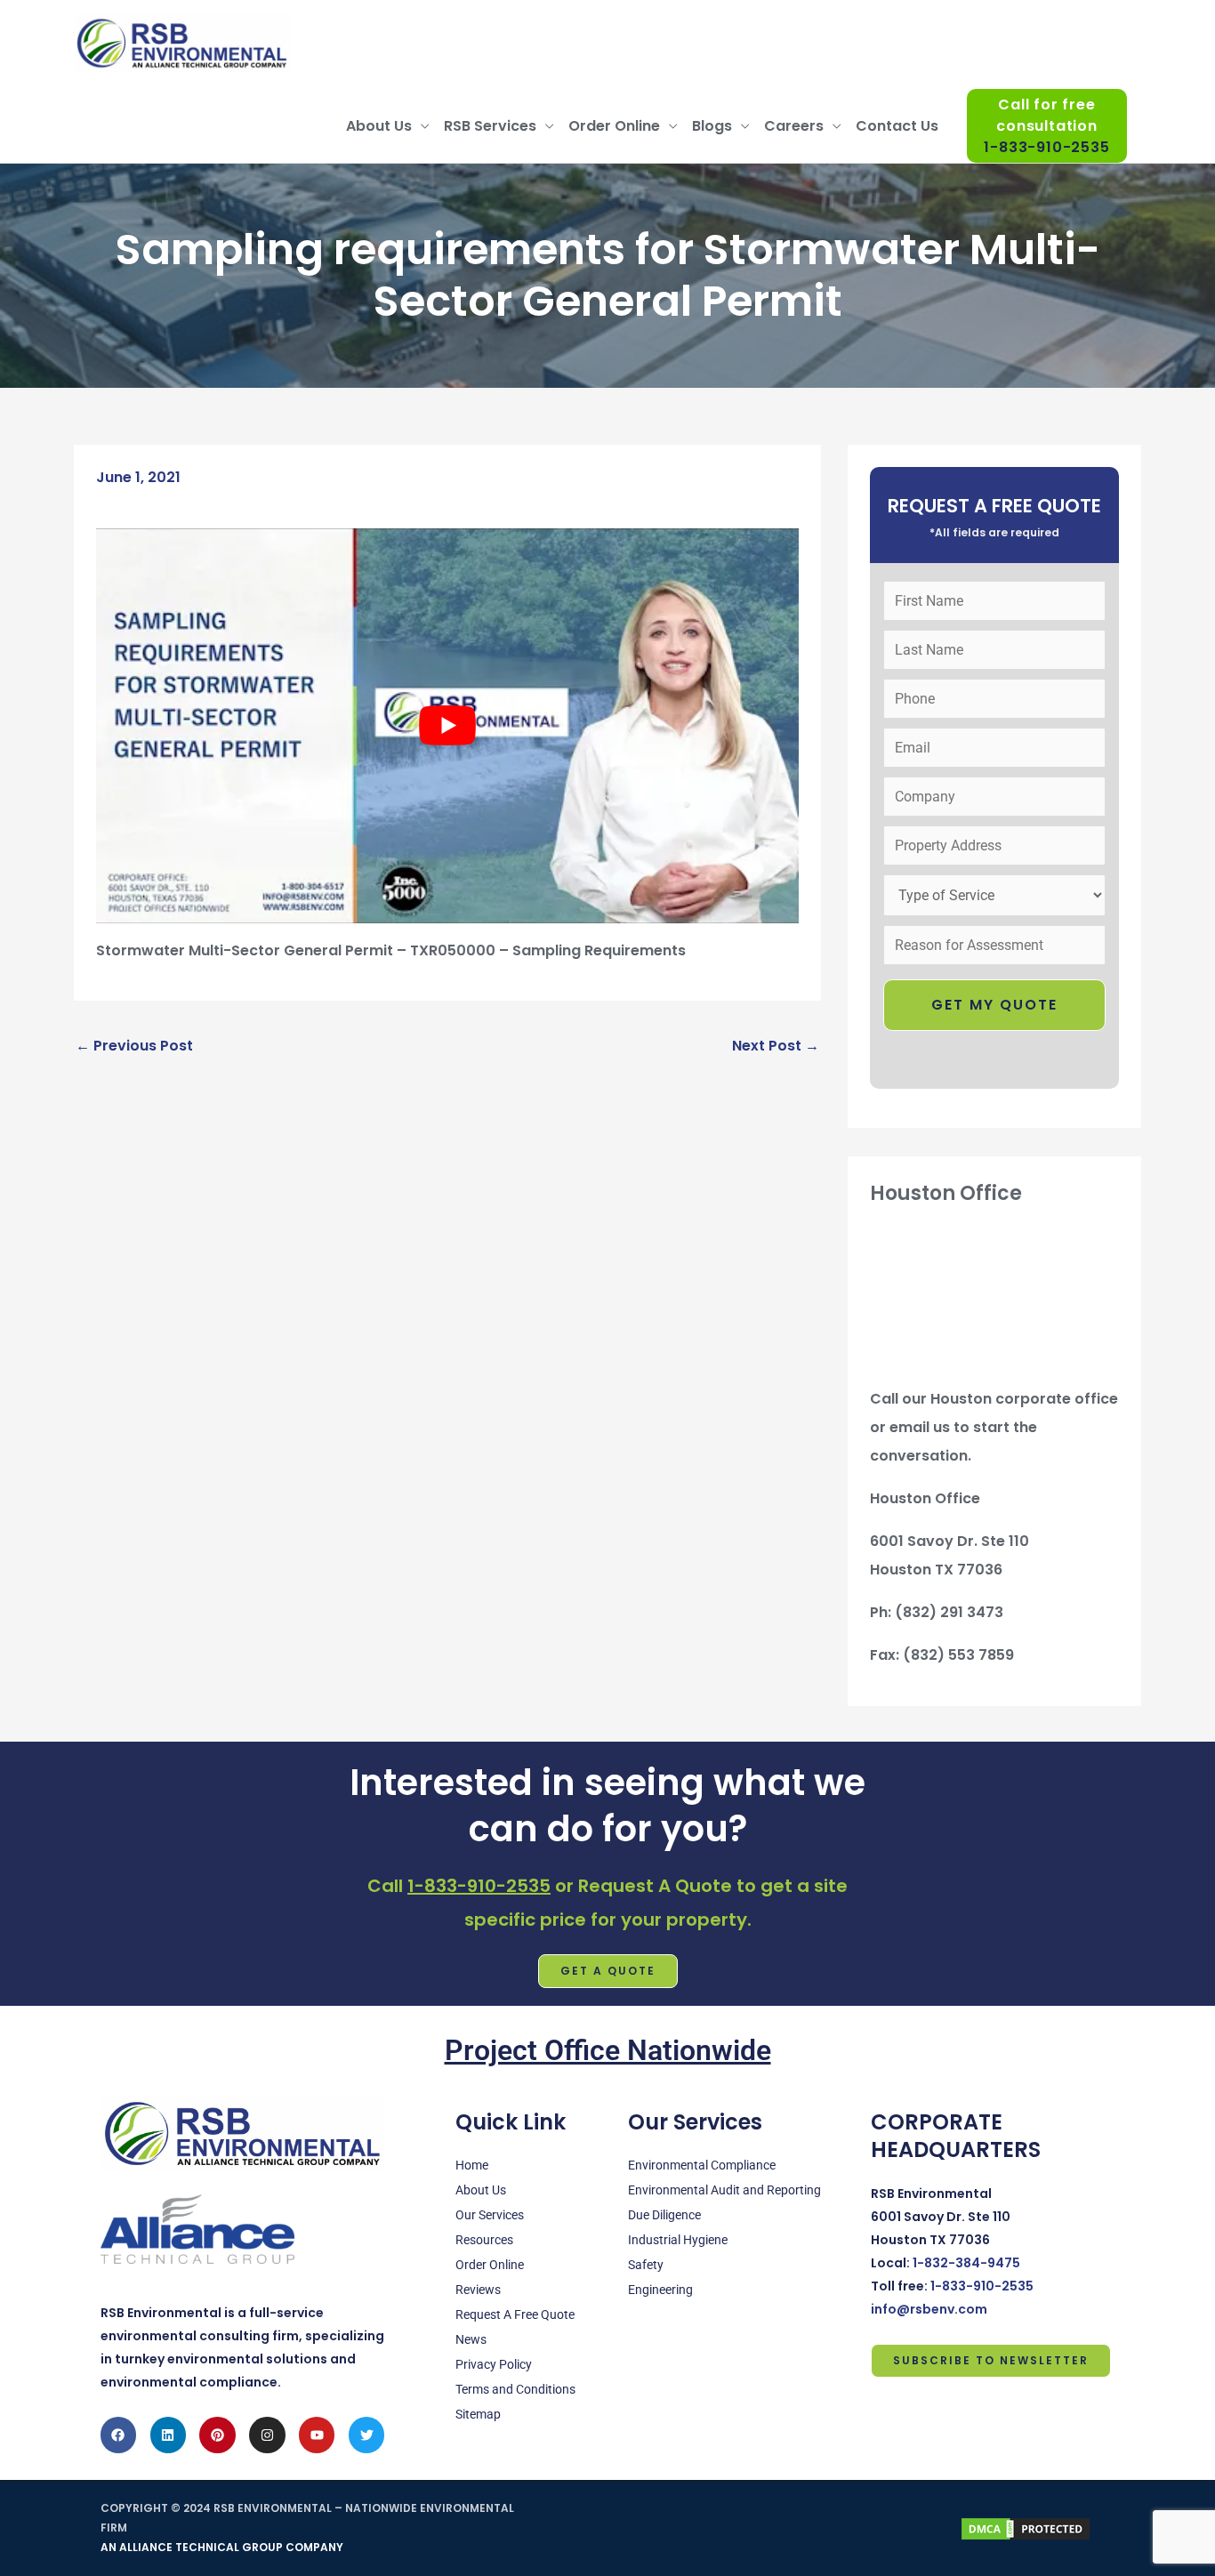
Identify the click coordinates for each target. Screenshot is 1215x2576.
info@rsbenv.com (929, 2309)
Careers (794, 126)
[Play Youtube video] (447, 726)
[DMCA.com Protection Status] (1026, 2528)
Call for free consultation (1046, 126)
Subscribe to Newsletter (991, 2360)
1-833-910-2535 (479, 1886)
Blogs (712, 126)
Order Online (614, 126)
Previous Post (134, 1046)
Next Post (776, 1046)
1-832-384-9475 (966, 2263)
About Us (379, 126)
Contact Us (897, 126)
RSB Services (490, 126)
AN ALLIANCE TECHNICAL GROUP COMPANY (222, 2547)
